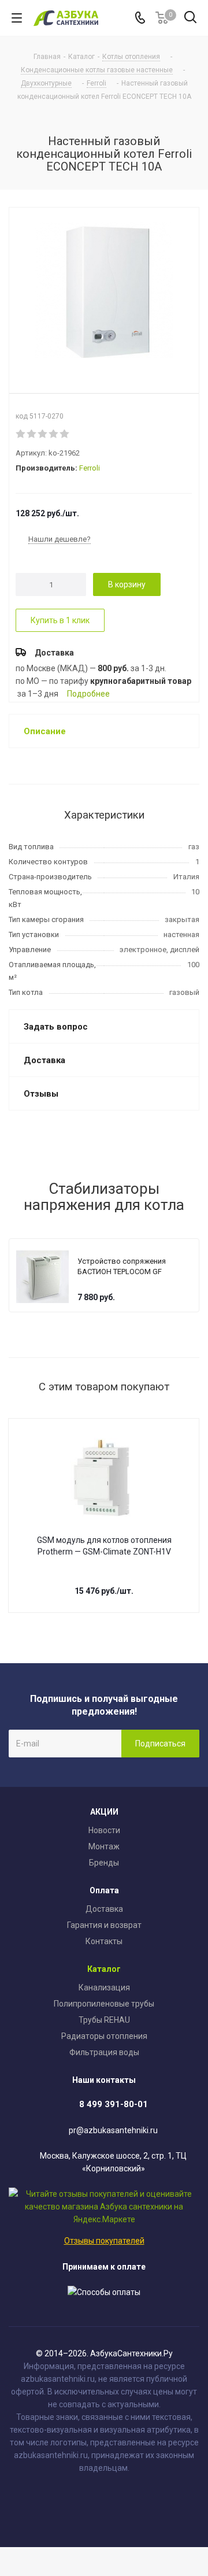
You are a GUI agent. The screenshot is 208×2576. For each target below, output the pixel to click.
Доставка (104, 1909)
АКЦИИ (104, 1812)
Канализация (104, 1987)
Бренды (104, 1863)
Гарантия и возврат (104, 1925)
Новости (104, 1830)
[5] (65, 434)
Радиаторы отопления (104, 2036)
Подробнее (88, 694)
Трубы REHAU (104, 2020)
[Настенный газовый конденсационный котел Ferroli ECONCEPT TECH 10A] (104, 291)
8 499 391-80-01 (114, 2104)
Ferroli (90, 468)
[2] (32, 434)
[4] (54, 434)
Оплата (104, 1890)
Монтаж (104, 1846)
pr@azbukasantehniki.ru (113, 2130)
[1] (21, 434)
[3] (43, 434)
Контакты (104, 1941)
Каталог (104, 1969)
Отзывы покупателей (104, 2241)
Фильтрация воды (104, 2052)
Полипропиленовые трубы (104, 2004)
